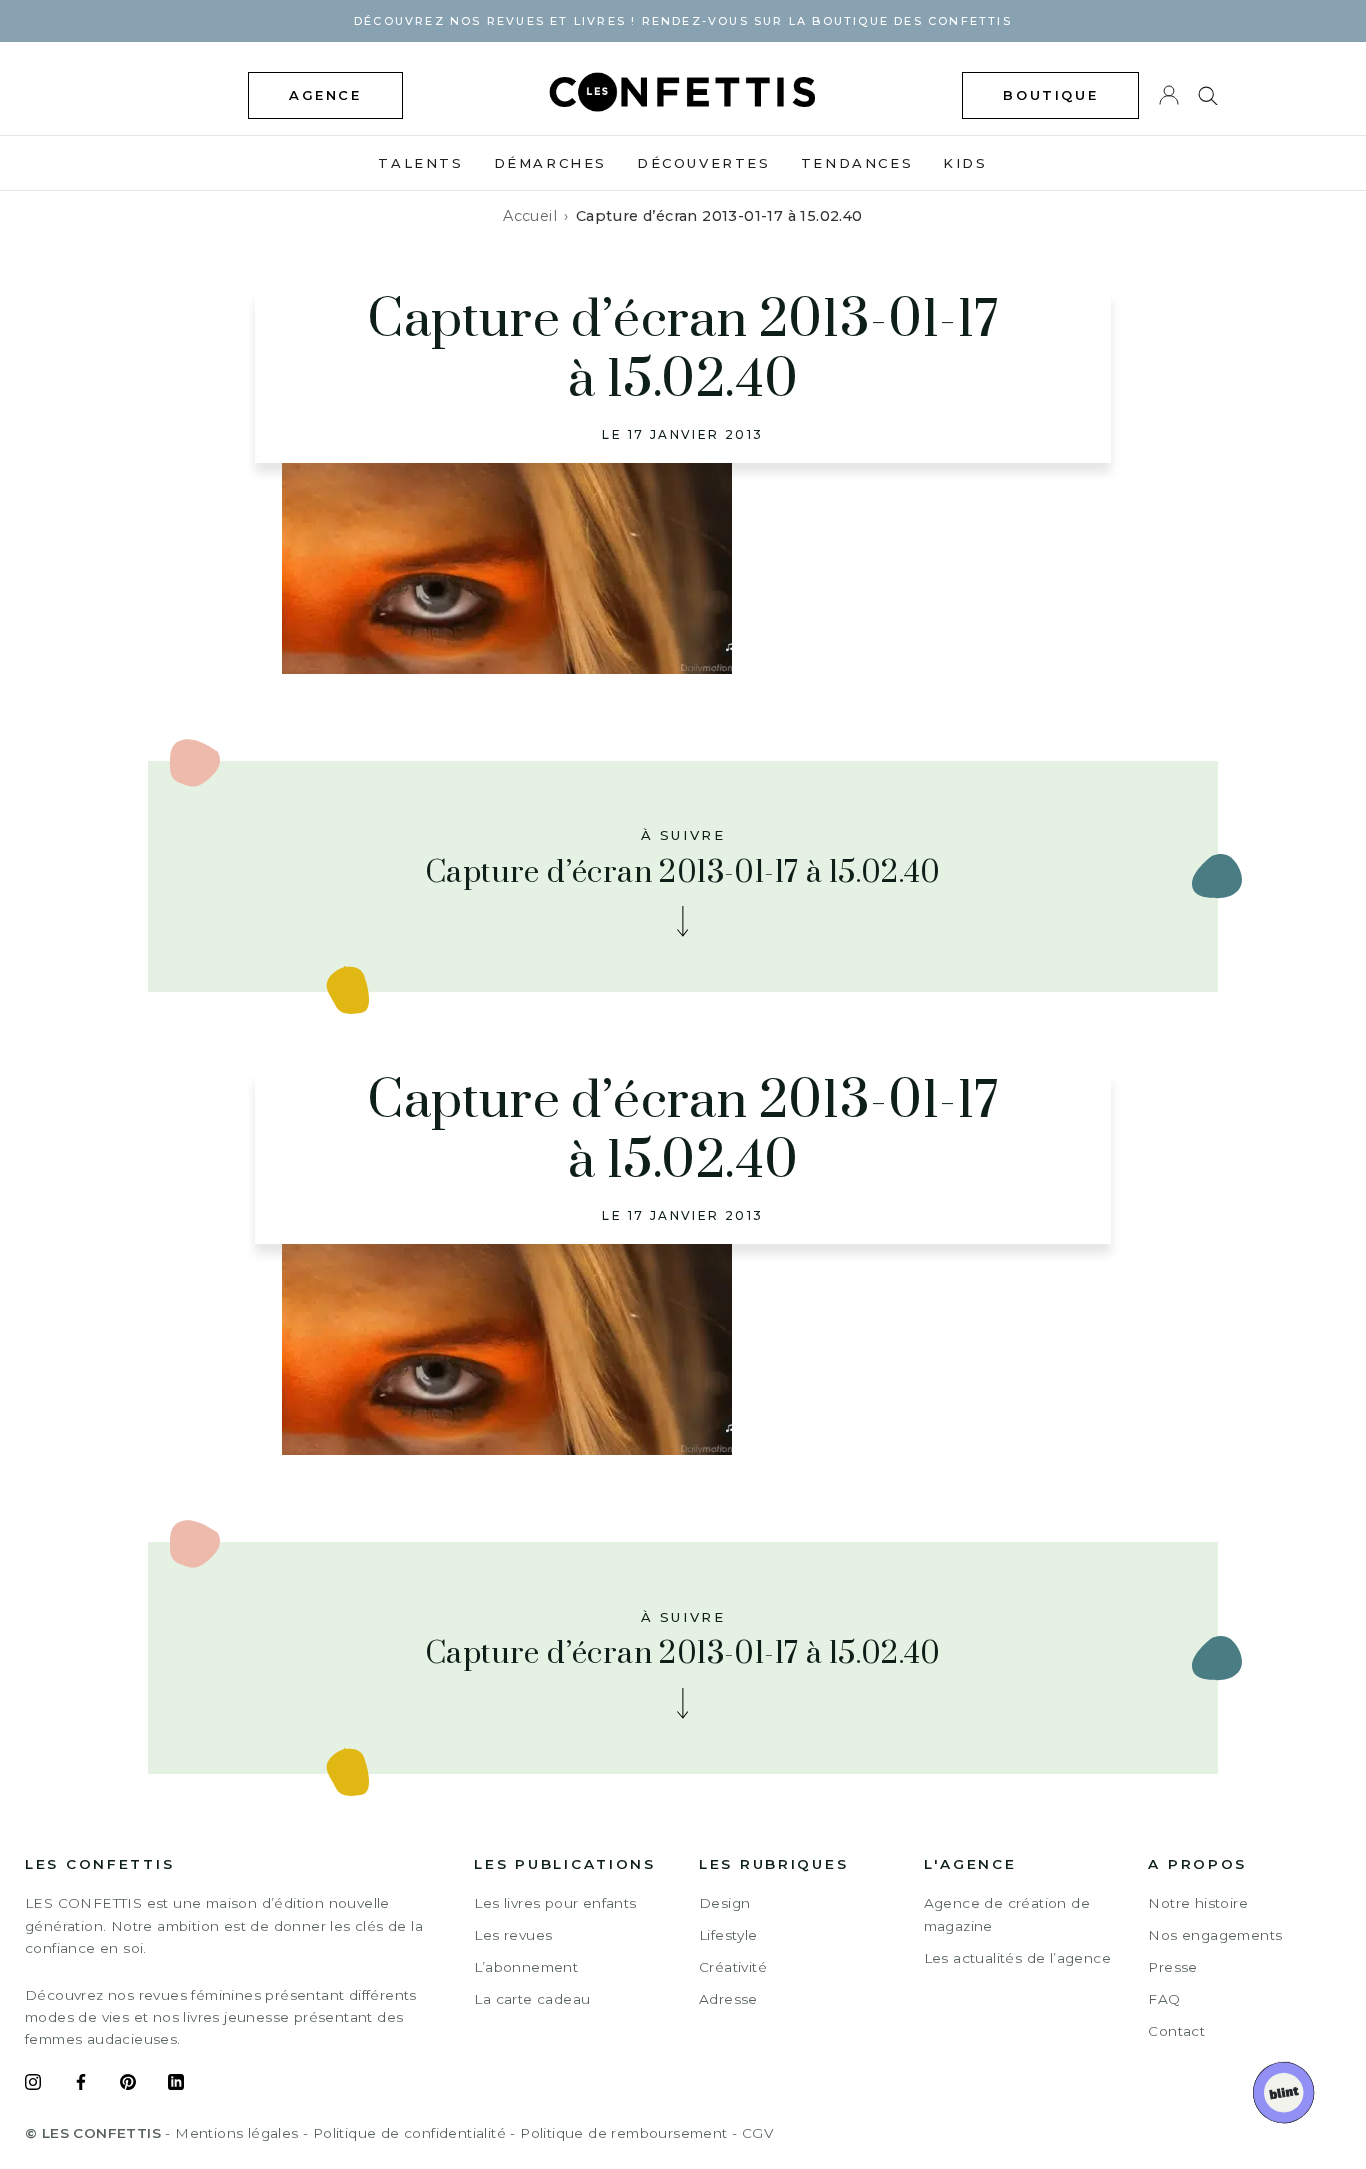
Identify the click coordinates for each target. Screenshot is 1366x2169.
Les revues (513, 1935)
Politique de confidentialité (409, 2133)
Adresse (728, 1999)
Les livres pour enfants (555, 1903)
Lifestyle (728, 1935)
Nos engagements (1215, 1935)
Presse (1172, 1967)
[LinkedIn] (176, 2085)
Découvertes (704, 163)
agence (325, 95)
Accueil (530, 216)
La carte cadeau (532, 1999)
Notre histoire (1198, 1903)
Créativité (733, 1967)
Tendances (857, 163)
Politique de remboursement (623, 2133)
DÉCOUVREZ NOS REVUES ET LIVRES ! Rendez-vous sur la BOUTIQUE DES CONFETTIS (683, 21)
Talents (420, 163)
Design (724, 1903)
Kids (965, 163)
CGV (757, 2133)
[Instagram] (33, 2085)
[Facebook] (81, 2085)
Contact (1176, 2031)
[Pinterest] (128, 2085)
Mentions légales (236, 2133)
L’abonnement (526, 1967)
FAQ (1164, 1999)
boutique (1050, 95)
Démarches (550, 163)
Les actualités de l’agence (1017, 1958)
